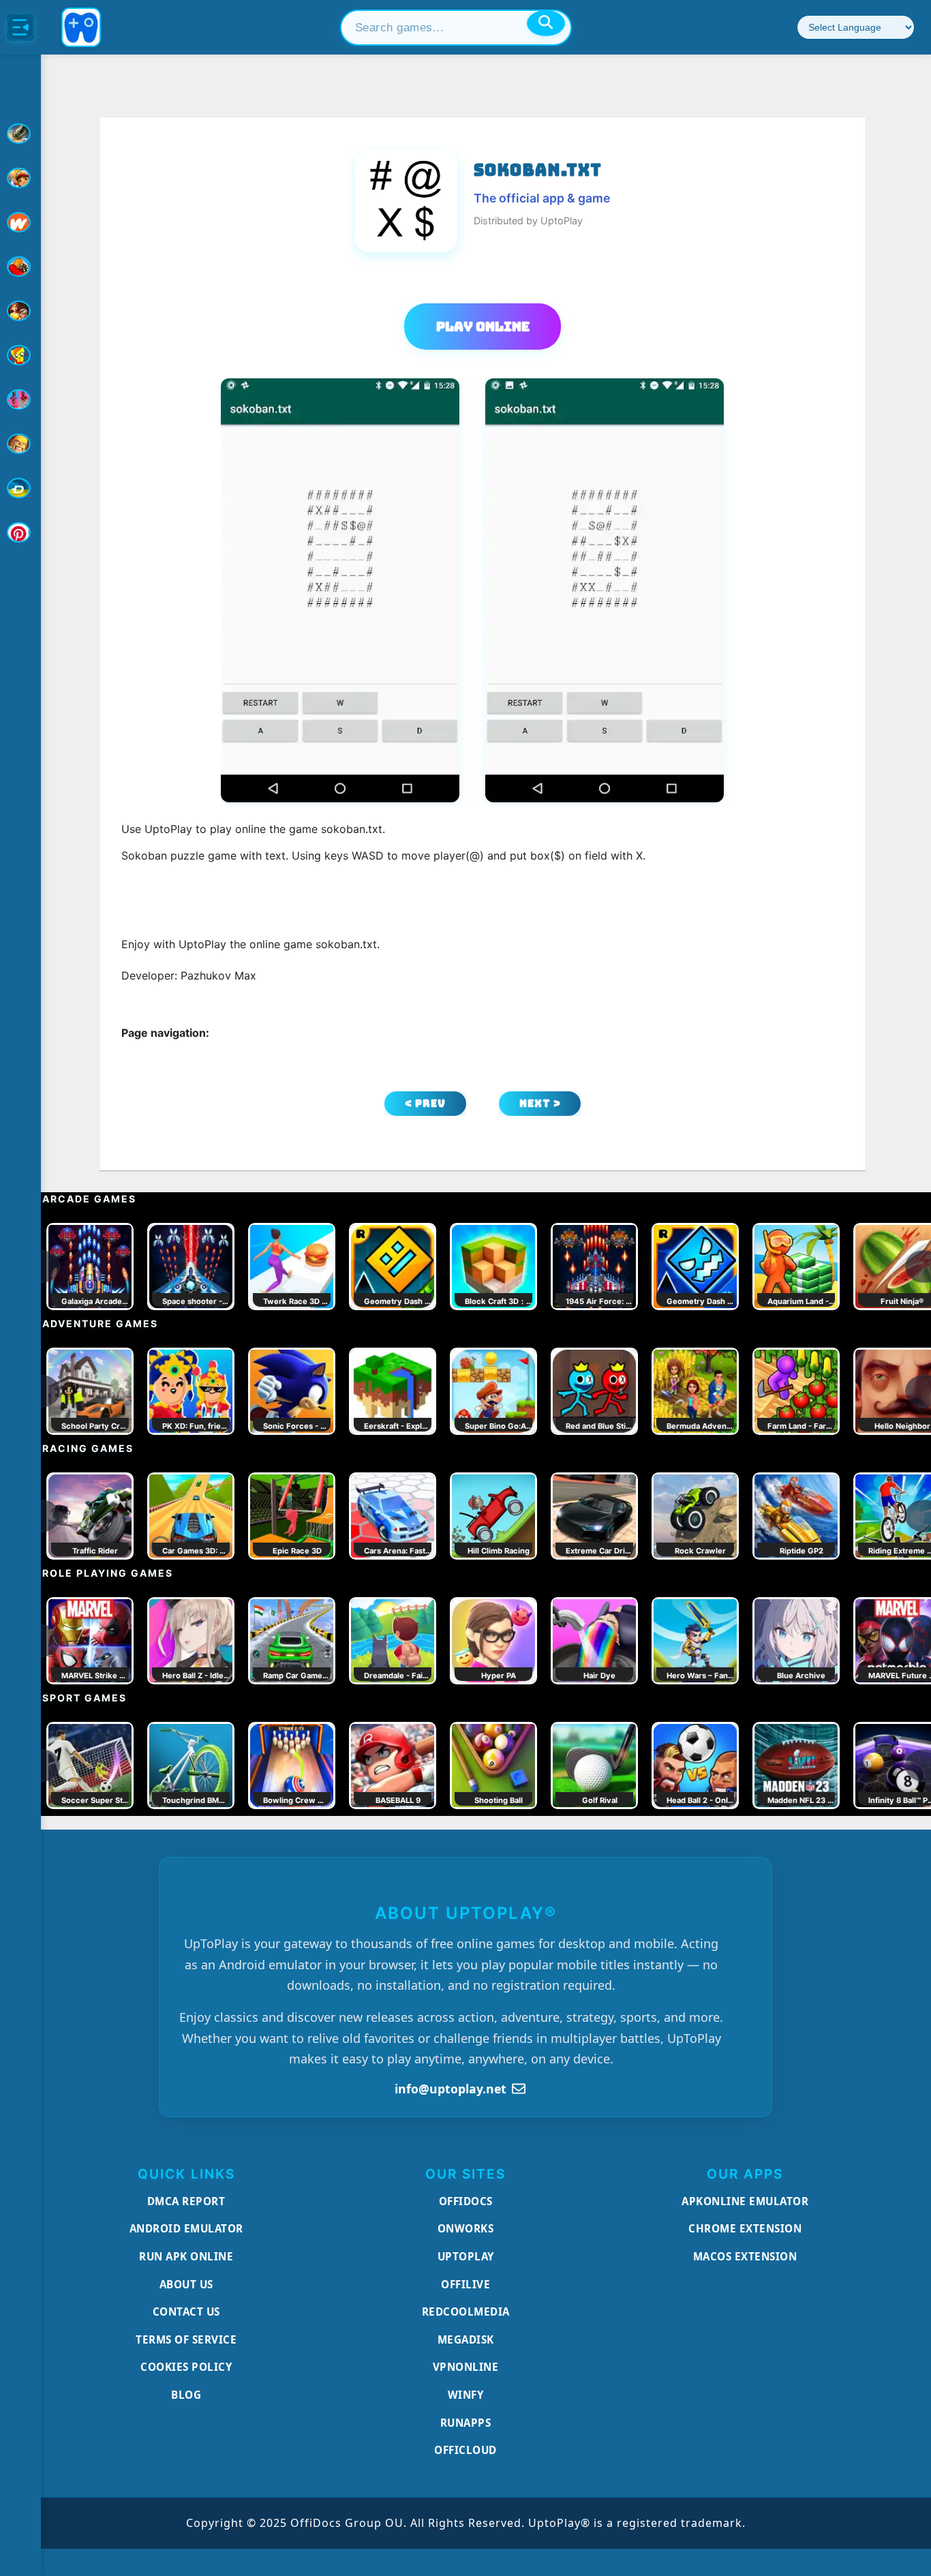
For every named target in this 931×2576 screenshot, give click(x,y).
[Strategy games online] (20, 444)
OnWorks (466, 2228)
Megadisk (466, 2339)
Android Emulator (186, 2228)
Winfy (466, 2395)
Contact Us (186, 2312)
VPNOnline (466, 2367)
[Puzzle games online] (20, 311)
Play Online (483, 327)
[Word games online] (20, 488)
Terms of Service (186, 2339)
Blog (186, 2395)
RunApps (466, 2423)
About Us (186, 2284)
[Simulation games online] (20, 355)
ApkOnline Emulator (745, 2201)
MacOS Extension (745, 2256)
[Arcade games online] (20, 178)
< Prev (425, 1103)
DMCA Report (186, 2201)
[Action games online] (20, 134)
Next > (540, 1103)
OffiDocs (466, 2201)
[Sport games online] (20, 399)
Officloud (465, 2450)
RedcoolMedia (466, 2312)
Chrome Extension (745, 2228)
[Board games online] (20, 222)
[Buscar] (546, 23)
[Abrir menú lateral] (20, 27)
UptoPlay (466, 2256)
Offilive (465, 2284)
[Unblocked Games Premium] (20, 532)
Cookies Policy (186, 2367)
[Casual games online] (20, 267)
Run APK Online (186, 2256)
